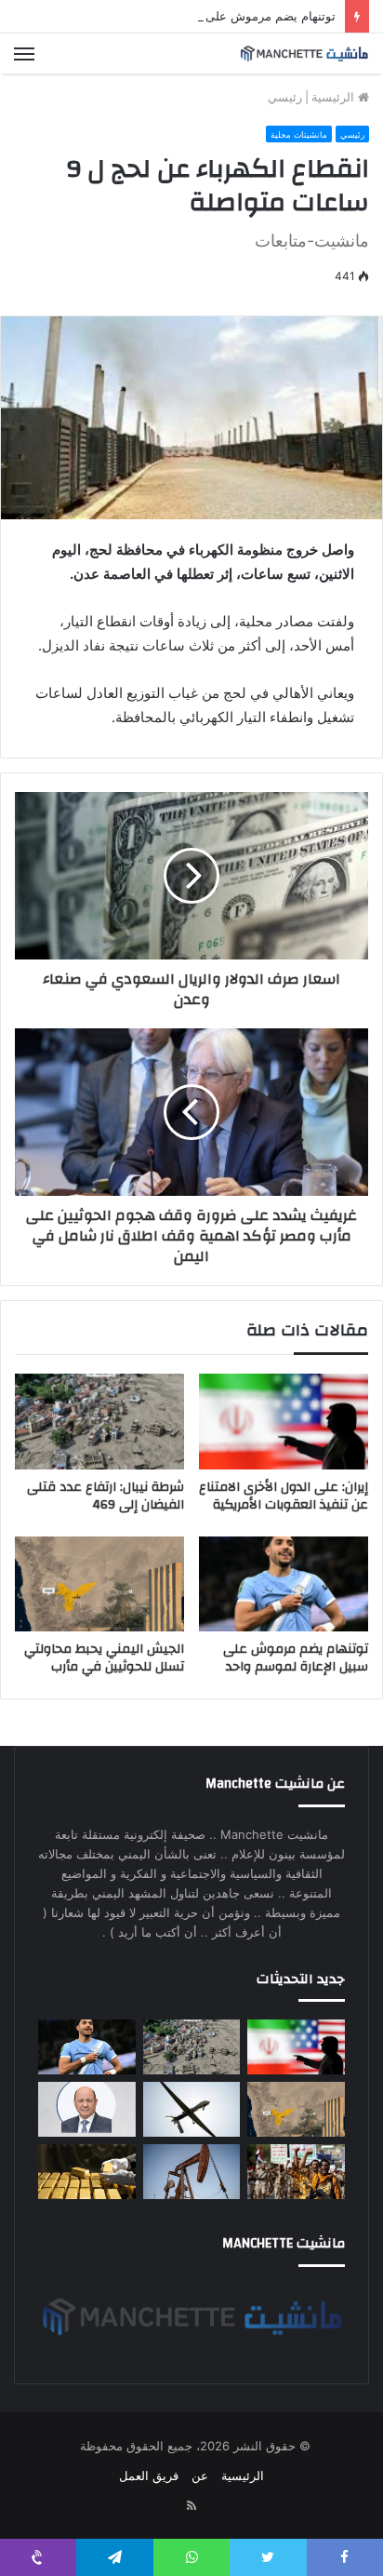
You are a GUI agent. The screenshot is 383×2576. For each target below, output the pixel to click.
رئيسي (285, 97)
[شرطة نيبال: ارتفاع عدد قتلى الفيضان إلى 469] (99, 1422)
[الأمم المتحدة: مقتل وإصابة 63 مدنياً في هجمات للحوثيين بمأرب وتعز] (296, 2172)
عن (200, 2475)
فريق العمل (149, 2475)
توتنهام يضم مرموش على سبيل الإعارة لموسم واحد (203, 16)
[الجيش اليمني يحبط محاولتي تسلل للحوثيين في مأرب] (99, 1584)
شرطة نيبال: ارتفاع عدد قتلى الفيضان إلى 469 (106, 1496)
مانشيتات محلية (299, 134)
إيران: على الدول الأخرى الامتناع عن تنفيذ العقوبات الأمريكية (284, 1496)
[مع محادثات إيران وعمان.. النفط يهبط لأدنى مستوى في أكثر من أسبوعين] (192, 2172)
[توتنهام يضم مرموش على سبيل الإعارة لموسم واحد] (284, 1584)
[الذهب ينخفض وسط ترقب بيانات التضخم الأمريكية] (87, 2172)
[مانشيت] (304, 54)
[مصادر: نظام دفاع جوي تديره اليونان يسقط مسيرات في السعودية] (192, 2109)
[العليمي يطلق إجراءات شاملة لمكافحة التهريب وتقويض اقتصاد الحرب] (87, 2109)
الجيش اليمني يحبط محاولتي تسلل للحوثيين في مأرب (104, 1658)
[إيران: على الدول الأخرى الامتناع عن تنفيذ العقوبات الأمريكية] (284, 1422)
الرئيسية (335, 97)
